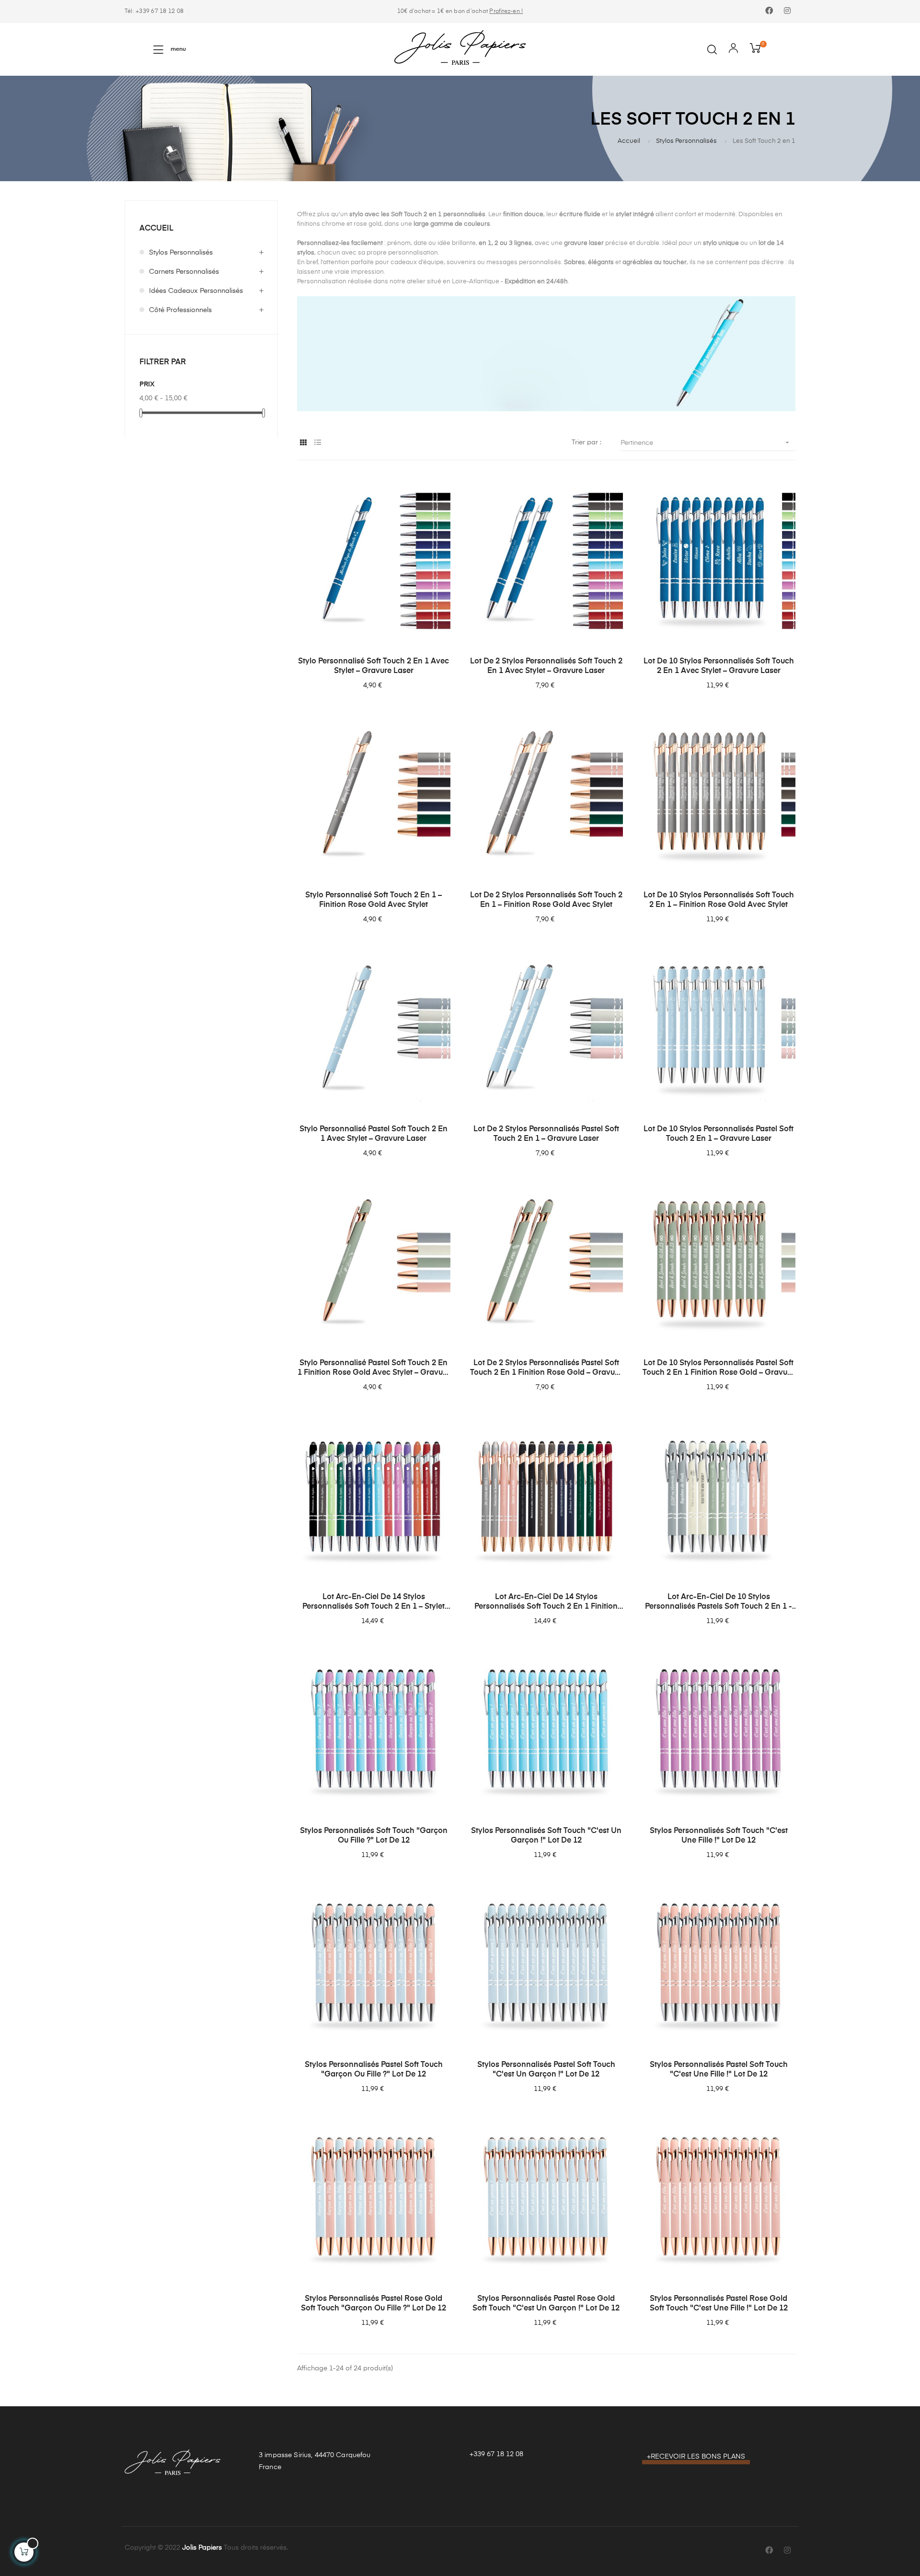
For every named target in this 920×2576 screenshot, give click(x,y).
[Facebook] (769, 12)
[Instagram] (787, 12)
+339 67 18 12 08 (496, 2454)
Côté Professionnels (180, 310)
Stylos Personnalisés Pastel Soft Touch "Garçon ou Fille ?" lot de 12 (374, 2070)
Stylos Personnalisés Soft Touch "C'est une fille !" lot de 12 (719, 1836)
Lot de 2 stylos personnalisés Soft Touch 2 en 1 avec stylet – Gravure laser (546, 666)
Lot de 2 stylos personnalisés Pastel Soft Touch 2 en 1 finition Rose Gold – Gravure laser (546, 1369)
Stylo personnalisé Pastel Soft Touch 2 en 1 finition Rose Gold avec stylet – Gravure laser (374, 1369)
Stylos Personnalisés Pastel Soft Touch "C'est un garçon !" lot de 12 (546, 2070)
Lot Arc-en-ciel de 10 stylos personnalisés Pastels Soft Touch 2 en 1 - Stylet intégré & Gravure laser (719, 1602)
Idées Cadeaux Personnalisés (196, 291)
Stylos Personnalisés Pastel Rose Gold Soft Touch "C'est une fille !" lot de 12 (719, 2304)
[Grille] (303, 443)
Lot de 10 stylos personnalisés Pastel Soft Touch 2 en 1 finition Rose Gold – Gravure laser (719, 1369)
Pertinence (706, 442)
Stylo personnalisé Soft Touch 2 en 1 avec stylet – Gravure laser (374, 666)
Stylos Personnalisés (181, 253)
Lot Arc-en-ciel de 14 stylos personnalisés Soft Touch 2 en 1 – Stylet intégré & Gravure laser (374, 1602)
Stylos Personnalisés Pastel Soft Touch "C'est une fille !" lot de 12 (719, 2070)
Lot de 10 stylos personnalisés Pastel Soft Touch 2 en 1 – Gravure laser (719, 1134)
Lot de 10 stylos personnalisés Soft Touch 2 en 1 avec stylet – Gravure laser (719, 666)
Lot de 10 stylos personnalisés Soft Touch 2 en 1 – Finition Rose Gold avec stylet (719, 900)
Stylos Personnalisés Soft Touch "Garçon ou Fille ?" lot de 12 (374, 1836)
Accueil (156, 229)
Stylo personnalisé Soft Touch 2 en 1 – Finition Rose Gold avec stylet (374, 900)
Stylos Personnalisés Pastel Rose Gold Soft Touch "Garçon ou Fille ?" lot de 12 (374, 2304)
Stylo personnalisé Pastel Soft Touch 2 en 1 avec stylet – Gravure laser (374, 1134)
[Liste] (317, 443)
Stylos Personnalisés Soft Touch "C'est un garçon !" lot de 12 (546, 1836)
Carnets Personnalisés (184, 272)
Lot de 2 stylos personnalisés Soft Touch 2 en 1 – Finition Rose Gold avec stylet (546, 900)
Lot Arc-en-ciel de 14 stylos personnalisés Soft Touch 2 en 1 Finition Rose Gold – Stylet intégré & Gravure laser (546, 1602)
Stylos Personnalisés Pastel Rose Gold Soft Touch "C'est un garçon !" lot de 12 (546, 2304)
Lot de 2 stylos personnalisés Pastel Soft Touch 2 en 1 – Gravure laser (546, 1134)
